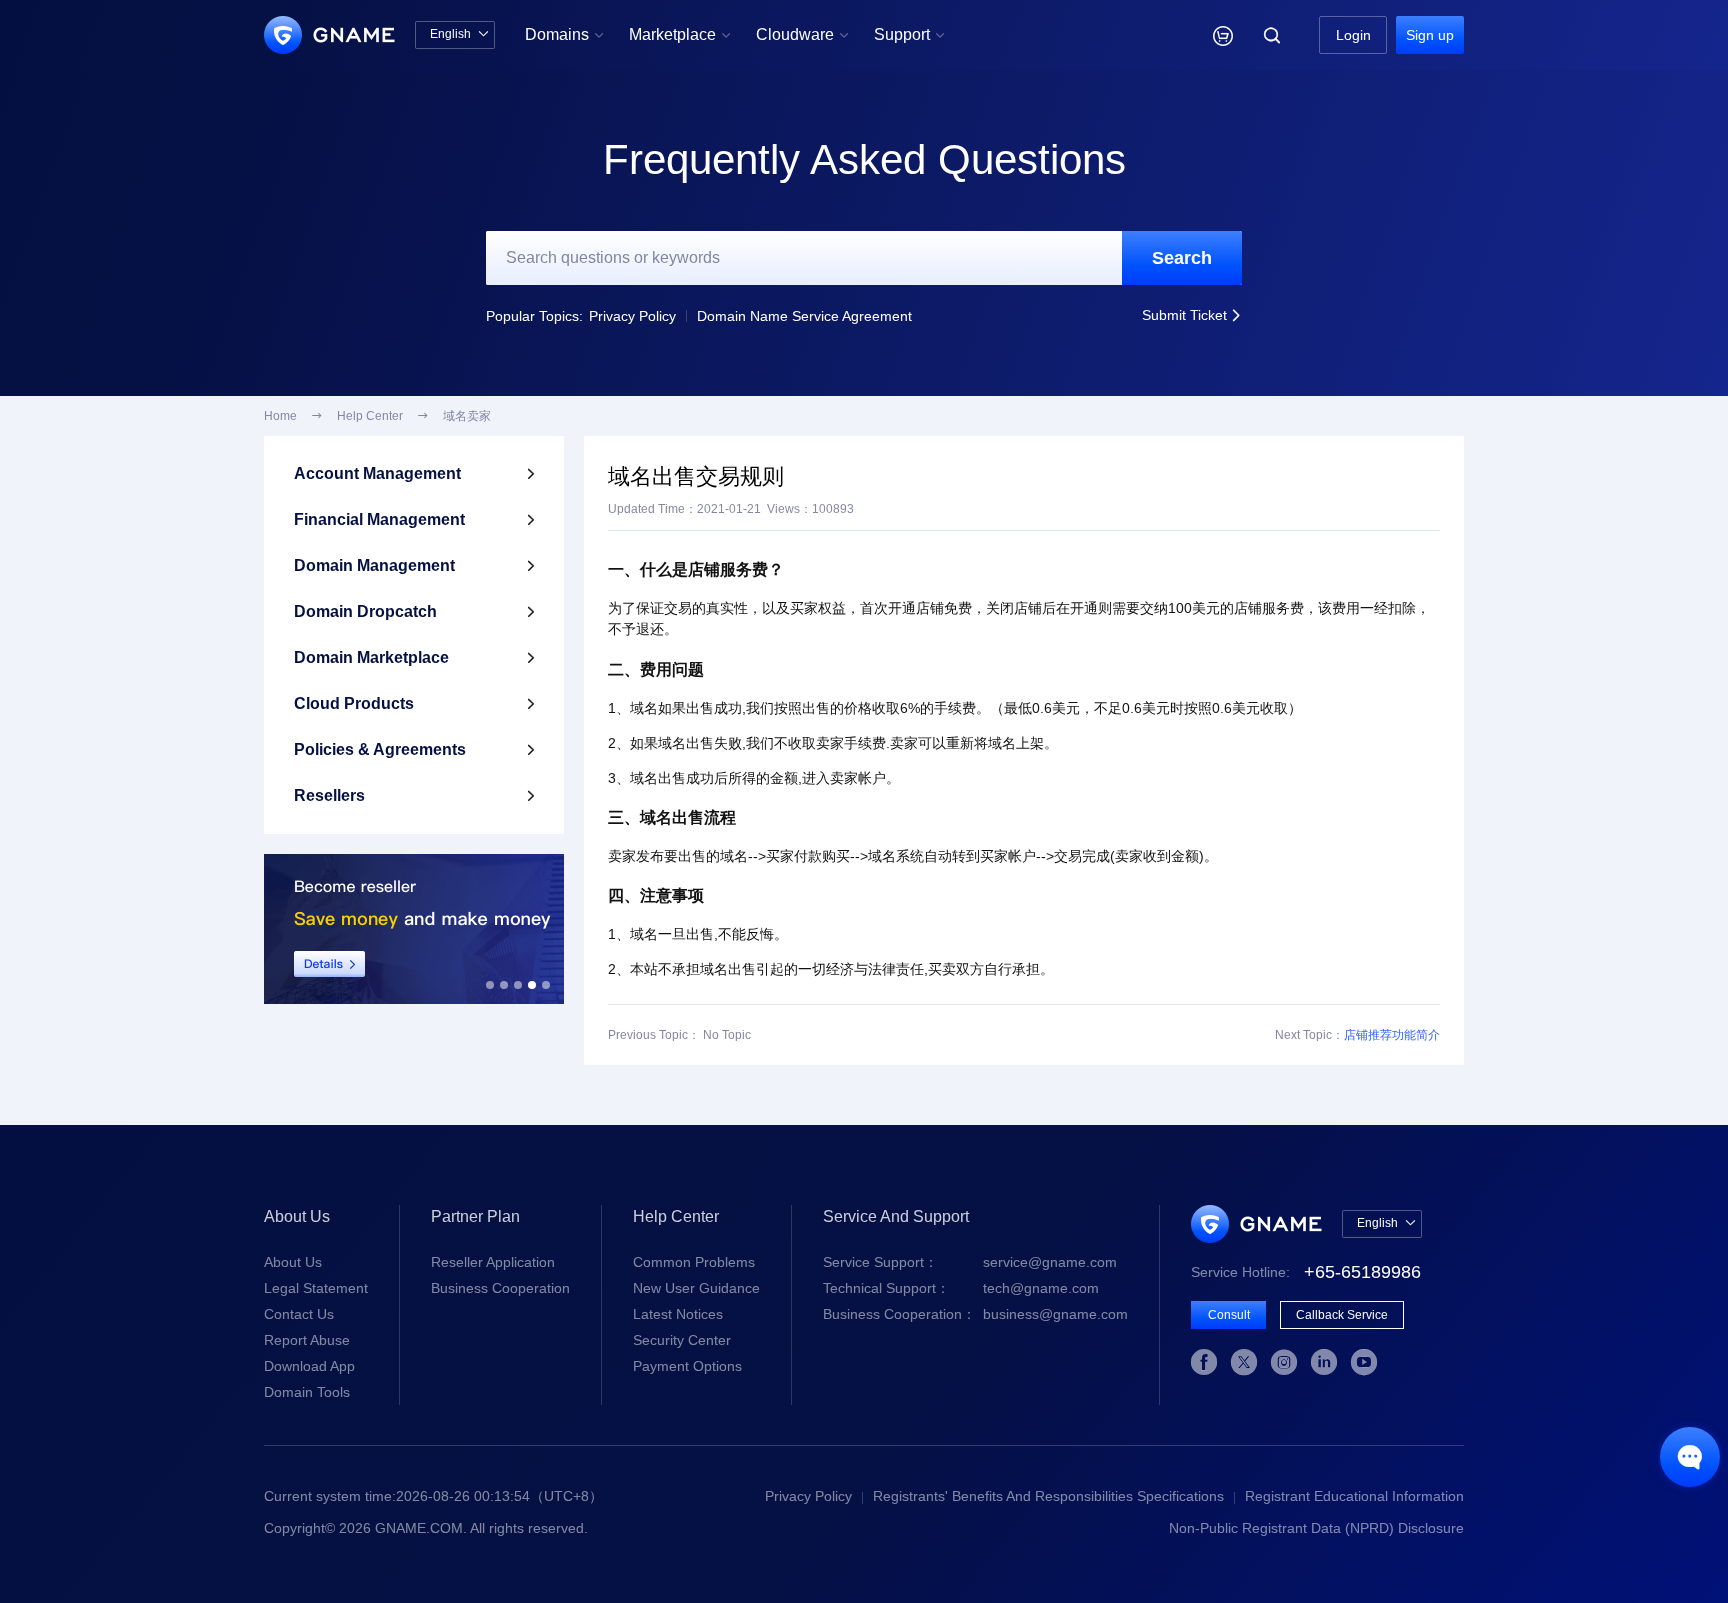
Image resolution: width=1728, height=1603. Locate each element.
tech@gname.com (961, 1288)
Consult (1229, 1315)
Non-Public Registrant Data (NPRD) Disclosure (1316, 1528)
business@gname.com (975, 1314)
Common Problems (694, 1262)
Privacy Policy (632, 316)
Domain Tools (307, 1392)
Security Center (682, 1340)
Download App (309, 1366)
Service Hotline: (1306, 1272)
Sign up (1430, 35)
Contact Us (299, 1314)
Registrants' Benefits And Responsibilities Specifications (1048, 1496)
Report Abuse (307, 1340)
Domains (564, 34)
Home (280, 416)
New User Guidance (696, 1288)
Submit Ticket (1192, 315)
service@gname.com (970, 1262)
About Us (293, 1262)
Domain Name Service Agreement (804, 316)
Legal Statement (316, 1288)
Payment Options (687, 1366)
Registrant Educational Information (1354, 1496)
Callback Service (1342, 1315)
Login (1353, 35)
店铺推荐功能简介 (1392, 1035)
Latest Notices (678, 1314)
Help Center (370, 416)
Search (1182, 258)
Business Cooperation (500, 1288)
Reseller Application (493, 1262)
